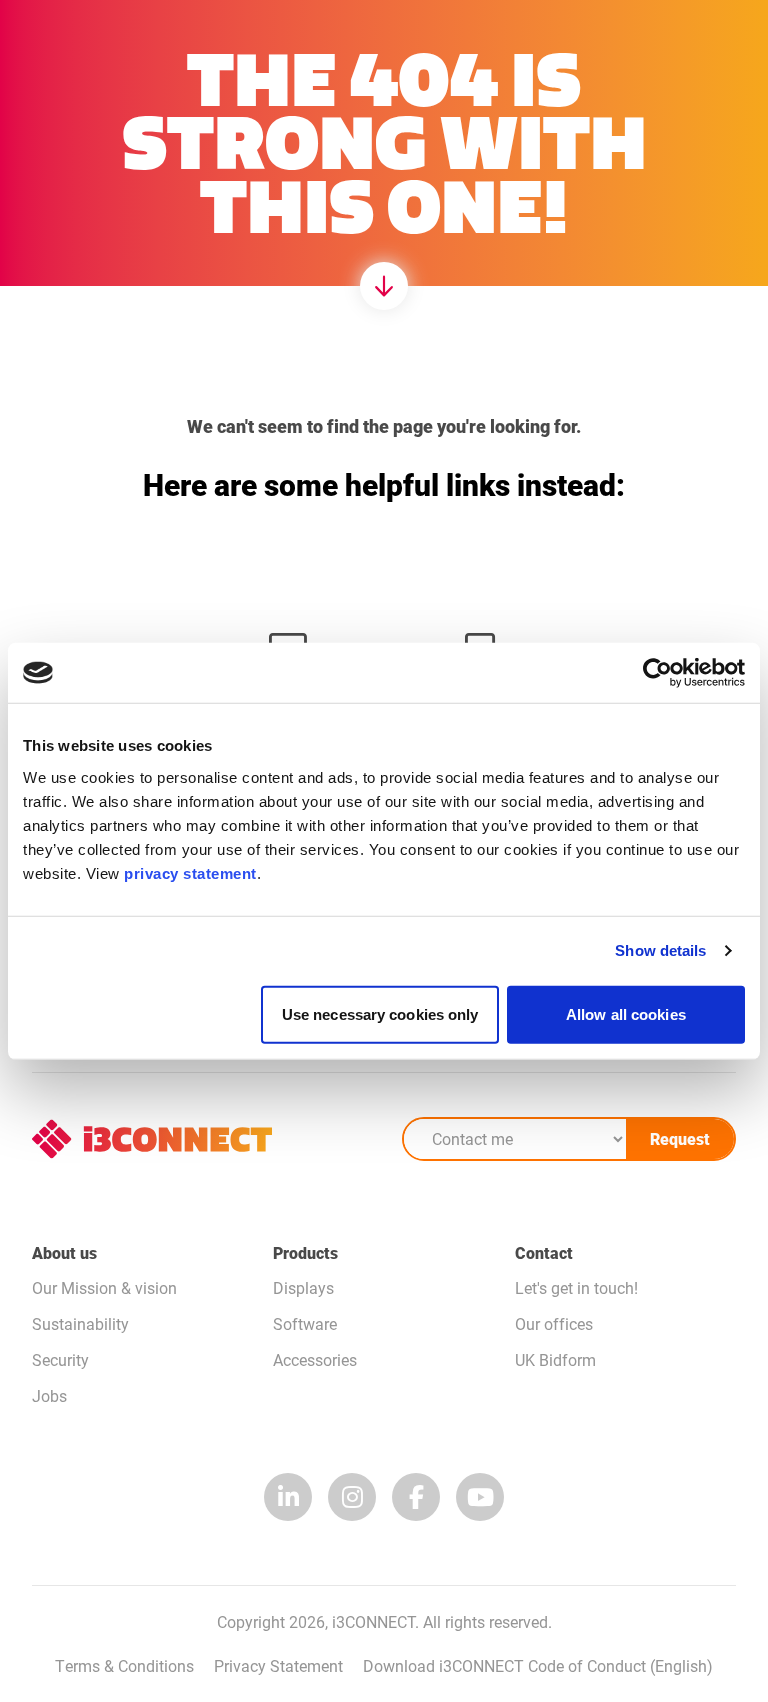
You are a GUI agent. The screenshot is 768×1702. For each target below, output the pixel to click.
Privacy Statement (278, 1665)
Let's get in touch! (576, 1287)
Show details (660, 950)
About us (64, 1252)
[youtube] (480, 1497)
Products (305, 1252)
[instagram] (352, 1497)
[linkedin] (288, 1497)
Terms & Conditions (124, 1665)
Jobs (49, 1395)
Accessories (315, 1359)
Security (60, 1359)
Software (305, 1323)
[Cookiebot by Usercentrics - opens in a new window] (657, 673)
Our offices (554, 1323)
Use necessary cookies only (380, 1013)
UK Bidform (555, 1359)
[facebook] (416, 1497)
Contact (544, 1252)
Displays (303, 1287)
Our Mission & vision (104, 1287)
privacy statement (190, 872)
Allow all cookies (626, 1013)
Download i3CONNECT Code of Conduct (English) (538, 1665)
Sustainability (80, 1323)
